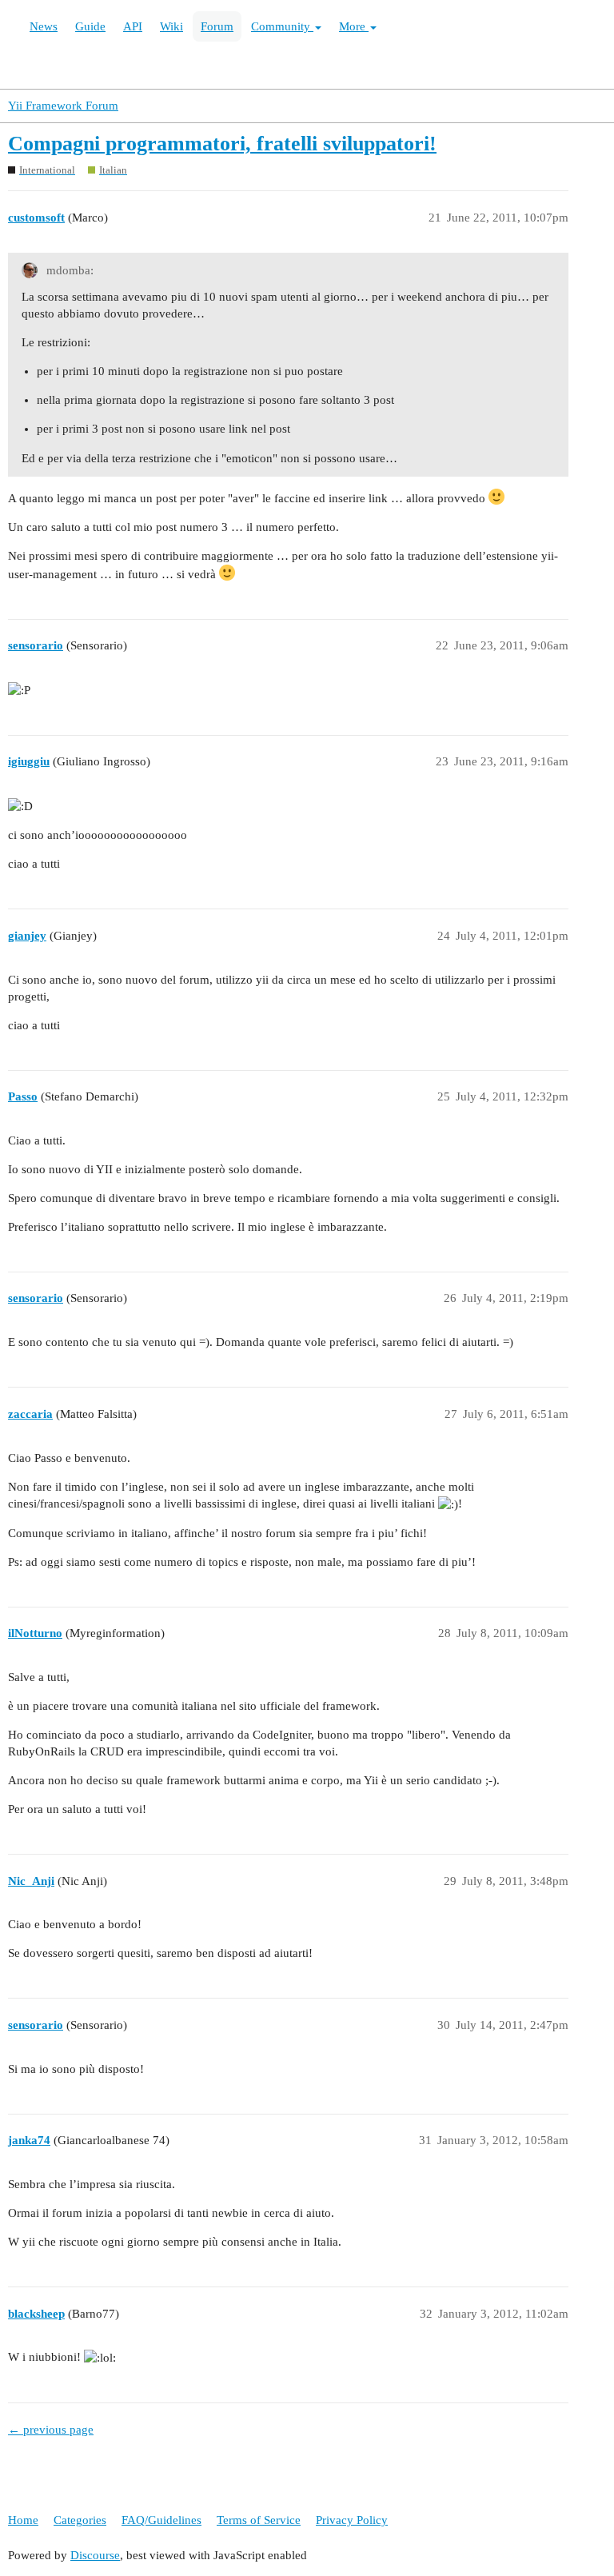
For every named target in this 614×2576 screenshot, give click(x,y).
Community (282, 26)
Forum (217, 26)
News (44, 26)
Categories (80, 2520)
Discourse (95, 2555)
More (354, 26)
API (133, 26)
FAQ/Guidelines (161, 2520)
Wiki (171, 26)
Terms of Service (259, 2520)
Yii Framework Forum (63, 106)
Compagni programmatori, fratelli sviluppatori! (222, 144)
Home (23, 2520)
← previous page (51, 2430)
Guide (90, 26)
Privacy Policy (352, 2520)
